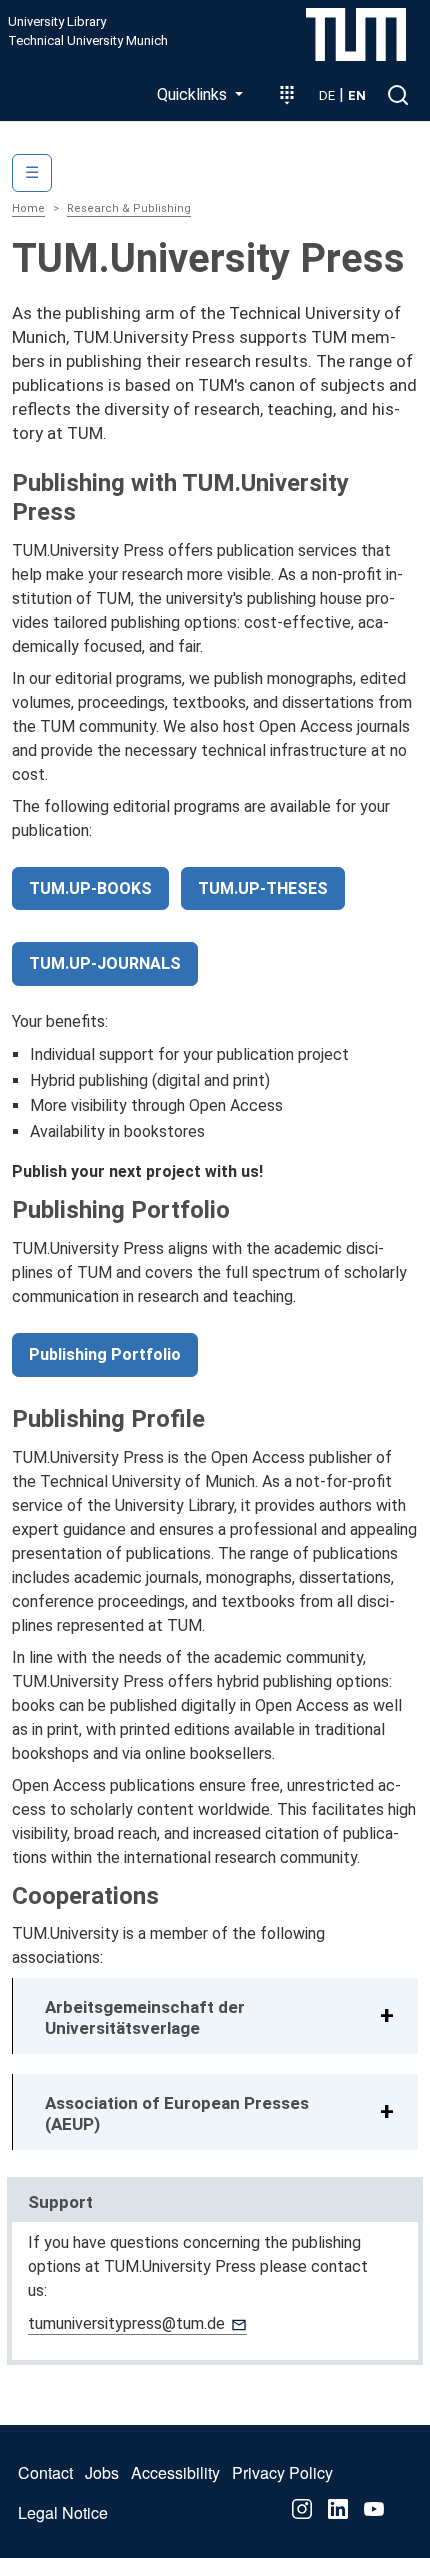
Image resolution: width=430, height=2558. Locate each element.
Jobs (102, 2472)
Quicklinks (194, 94)
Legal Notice (63, 2512)
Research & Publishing (129, 208)
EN (357, 95)
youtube (374, 2509)
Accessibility (175, 2472)
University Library (57, 22)
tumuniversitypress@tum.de (126, 2323)
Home (28, 208)
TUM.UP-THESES (263, 888)
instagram (302, 2509)
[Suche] (398, 95)
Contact (45, 2472)
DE (327, 95)
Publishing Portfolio (105, 1354)
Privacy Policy (282, 2472)
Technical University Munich (88, 41)
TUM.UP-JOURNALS (105, 963)
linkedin (338, 2509)
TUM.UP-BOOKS (90, 888)
